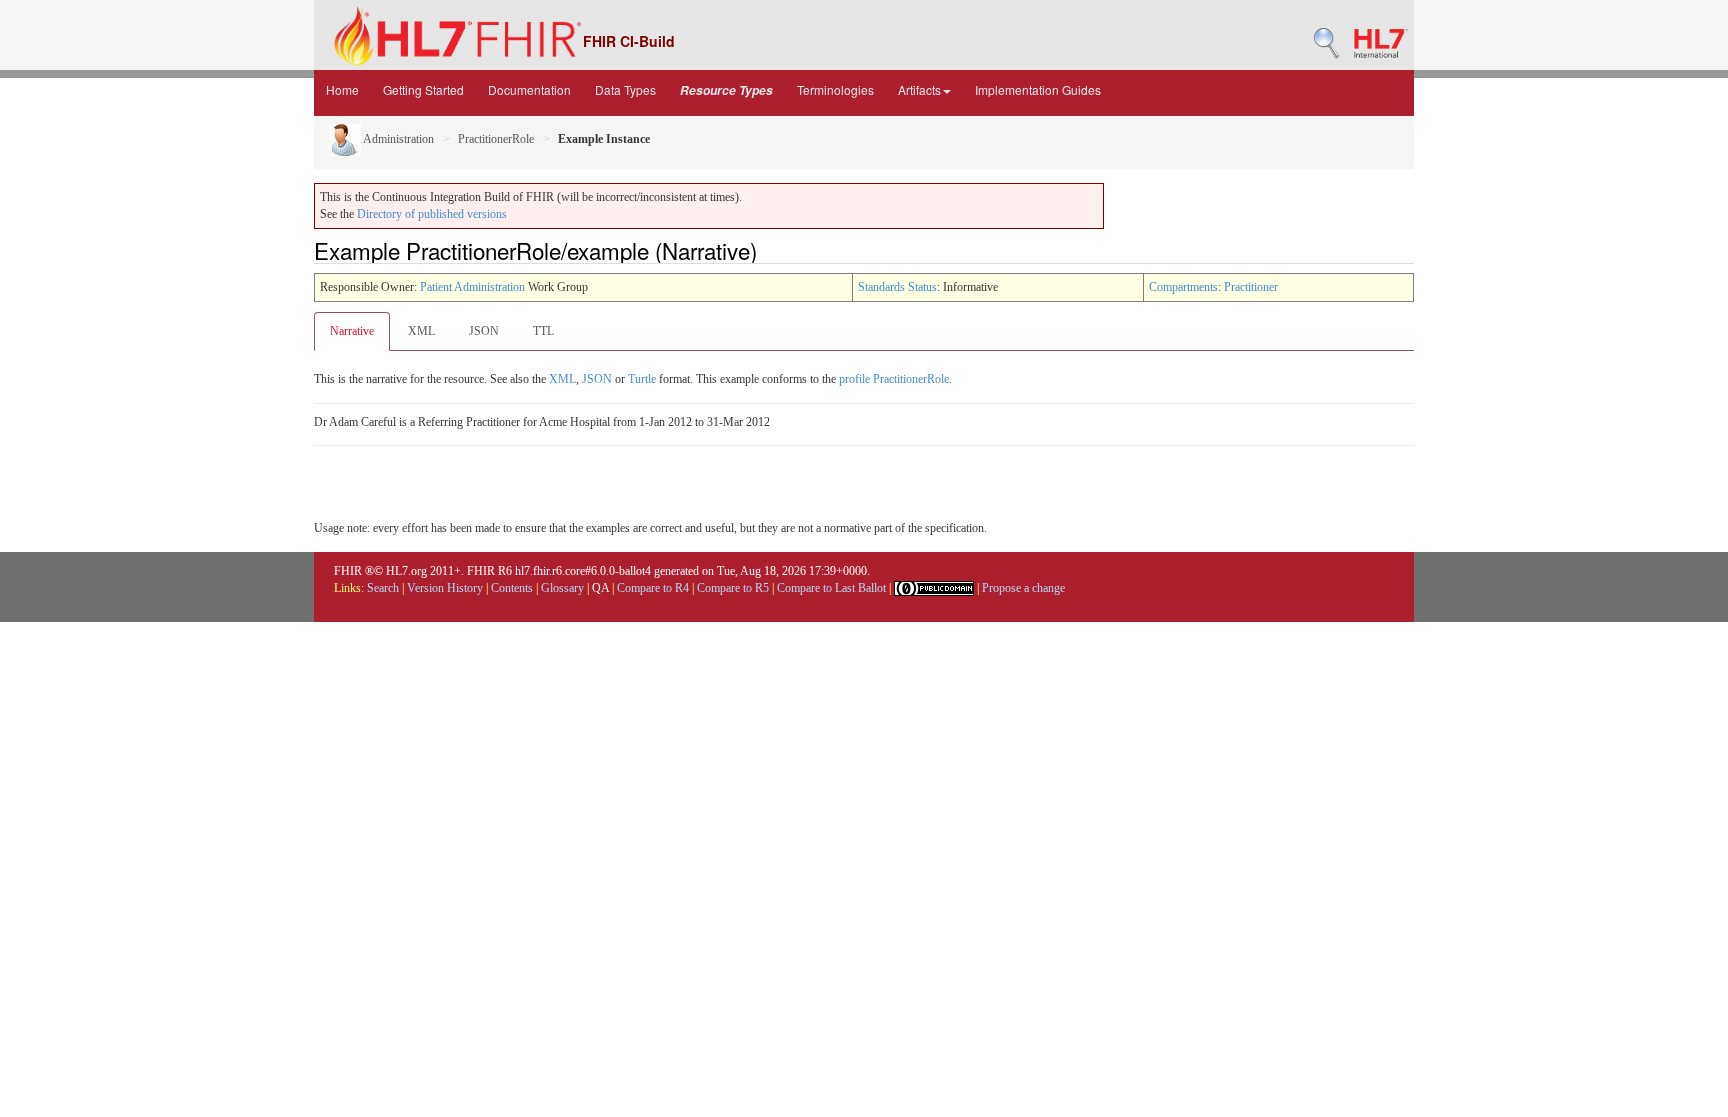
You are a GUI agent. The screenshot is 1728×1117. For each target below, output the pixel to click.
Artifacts (919, 89)
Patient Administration (472, 287)
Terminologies (835, 89)
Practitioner (1251, 287)
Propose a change (1023, 588)
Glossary (562, 588)
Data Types (625, 89)
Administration (397, 139)
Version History (445, 588)
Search (383, 588)
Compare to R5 (733, 588)
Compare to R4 (653, 588)
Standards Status (897, 287)
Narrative (352, 331)
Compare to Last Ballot (831, 588)
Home (342, 89)
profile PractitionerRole (894, 379)
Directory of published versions (432, 214)
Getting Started (423, 89)
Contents (512, 588)
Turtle (642, 379)
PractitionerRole (496, 139)
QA (600, 588)
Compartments (1183, 287)
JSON (484, 331)
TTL (543, 331)
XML (421, 331)
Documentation (529, 89)
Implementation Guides (1038, 89)
